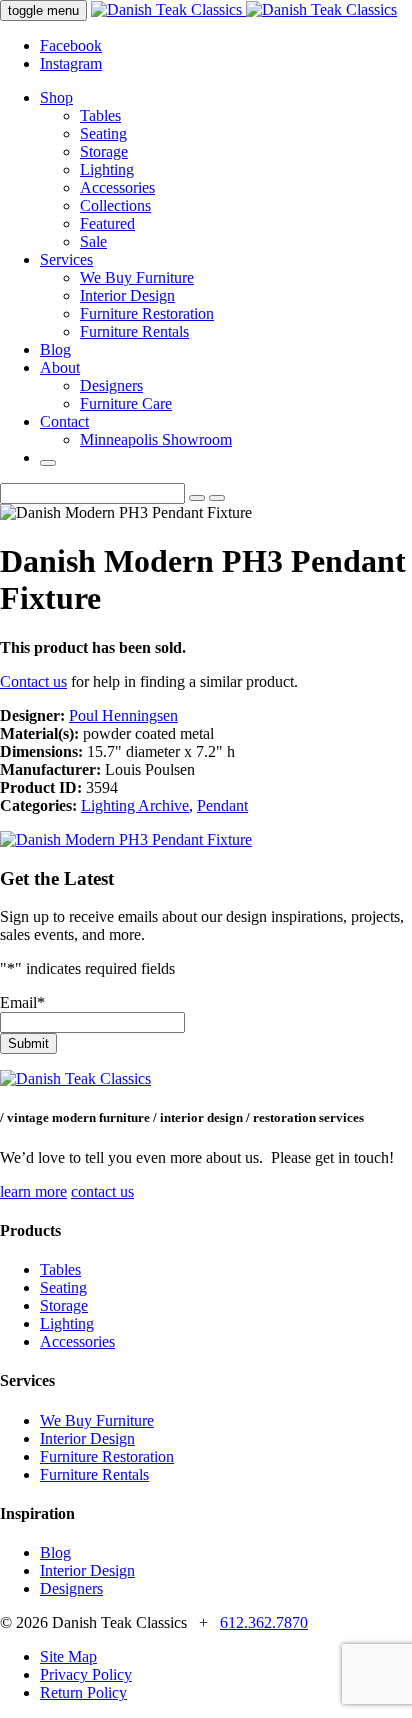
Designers (111, 385)
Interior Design (127, 295)
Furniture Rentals (134, 331)
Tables (100, 115)
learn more (33, 1191)
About (60, 367)
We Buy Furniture (137, 277)
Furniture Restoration (147, 313)
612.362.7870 (264, 1622)
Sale (93, 241)
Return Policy (83, 1692)
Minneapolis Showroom (156, 439)
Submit (28, 1043)
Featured (107, 223)
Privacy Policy (86, 1674)
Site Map (68, 1656)
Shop (56, 97)
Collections (115, 205)
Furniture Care (126, 403)
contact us (102, 1191)
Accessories (117, 187)
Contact (64, 421)
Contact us (33, 681)
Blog (55, 349)
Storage (104, 151)
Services (66, 259)
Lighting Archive (135, 805)
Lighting (107, 169)
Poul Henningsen (123, 715)
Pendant (222, 805)
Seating (103, 133)
